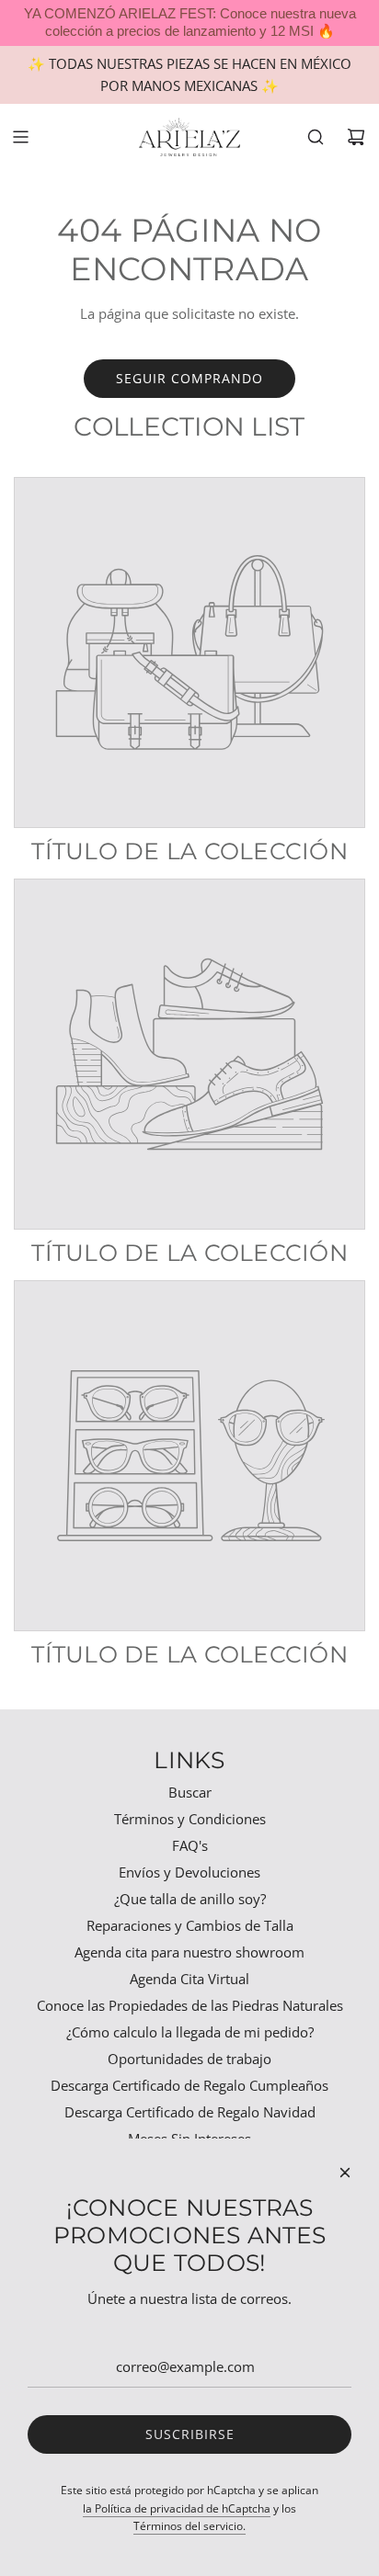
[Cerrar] (345, 2173)
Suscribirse (190, 2434)
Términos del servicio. (189, 2526)
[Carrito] (356, 137)
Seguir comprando (189, 378)
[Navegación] (20, 137)
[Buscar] (316, 137)
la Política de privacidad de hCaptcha (177, 2508)
